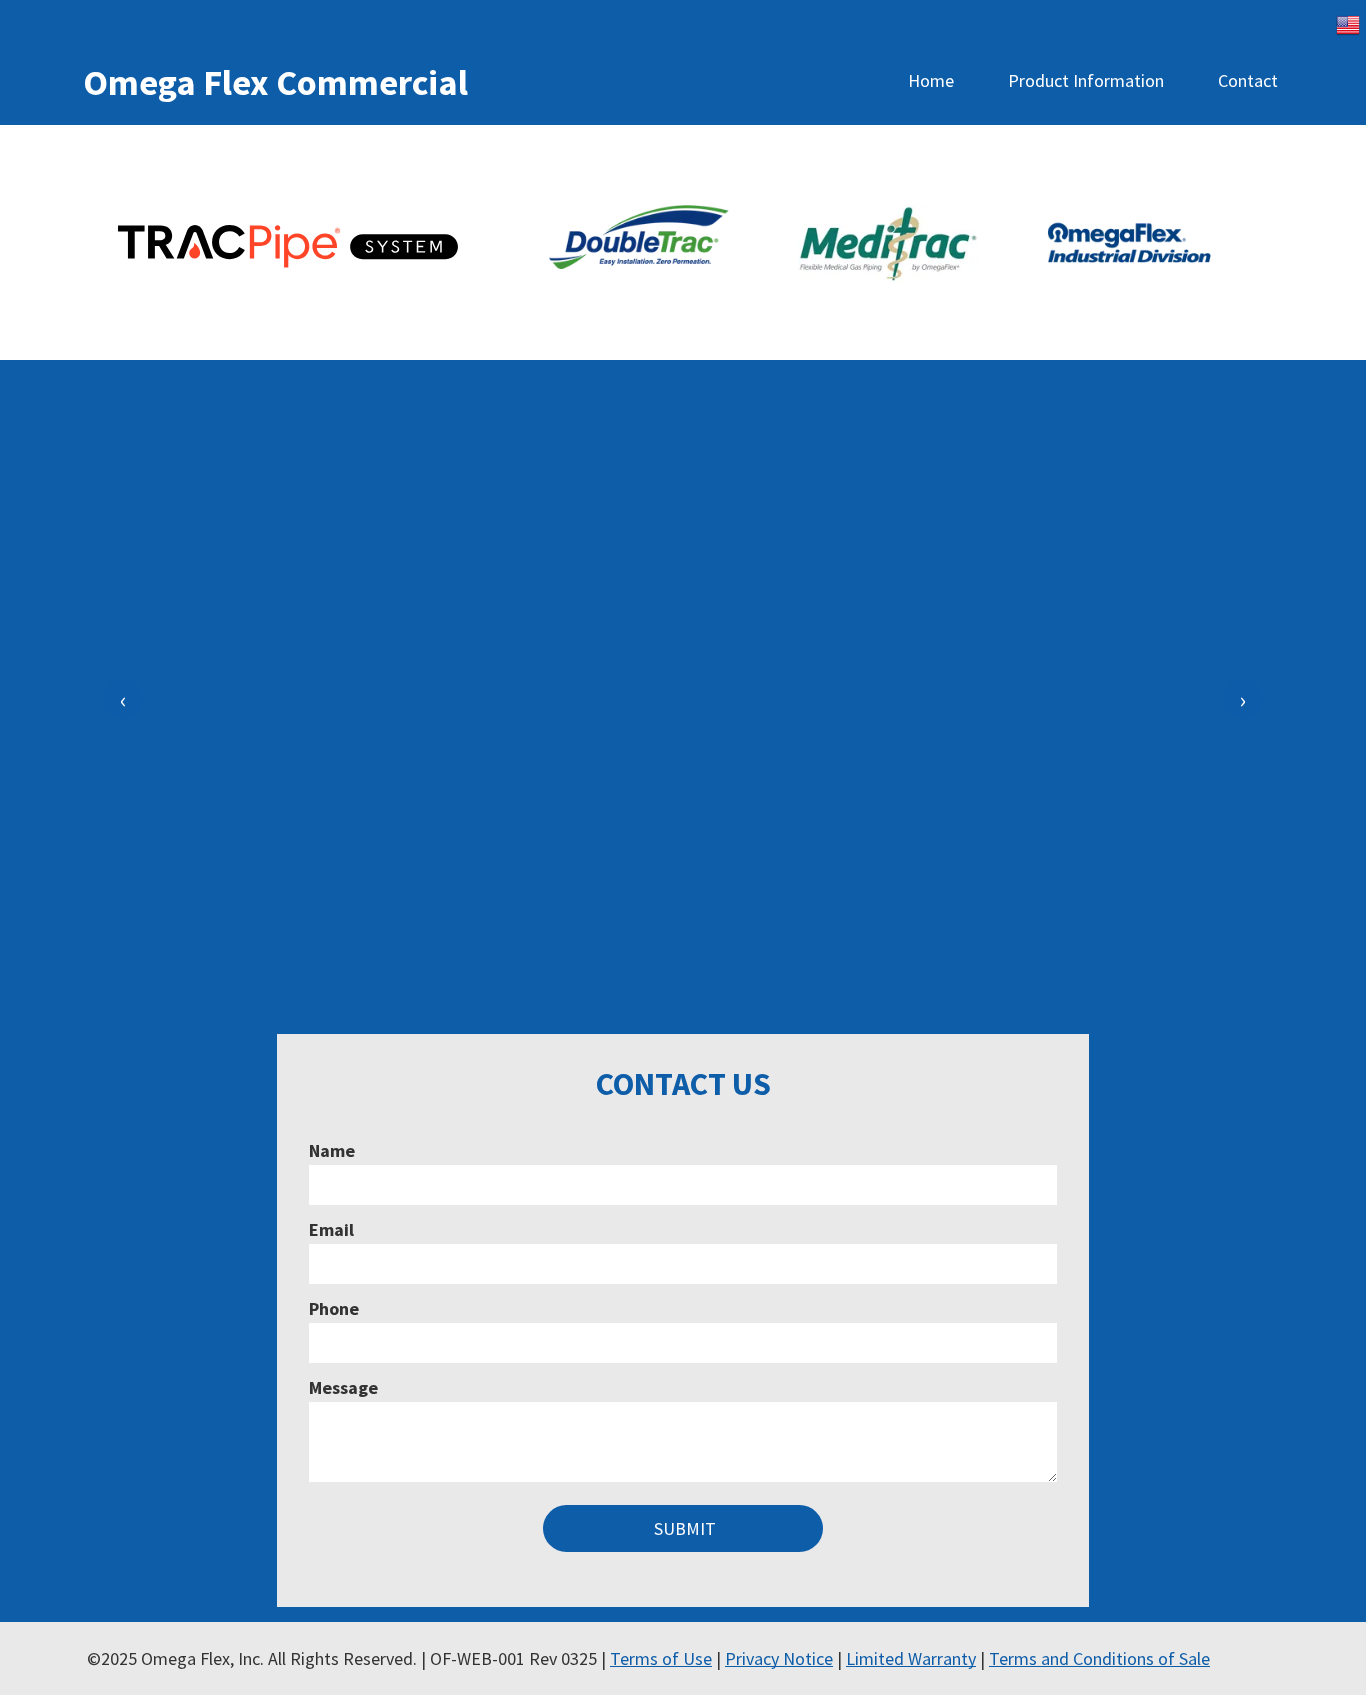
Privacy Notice (779, 1658)
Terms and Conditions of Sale (1099, 1658)
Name (332, 1150)
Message (343, 1387)
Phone (334, 1308)
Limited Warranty (911, 1658)
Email (331, 1229)
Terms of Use (661, 1658)
